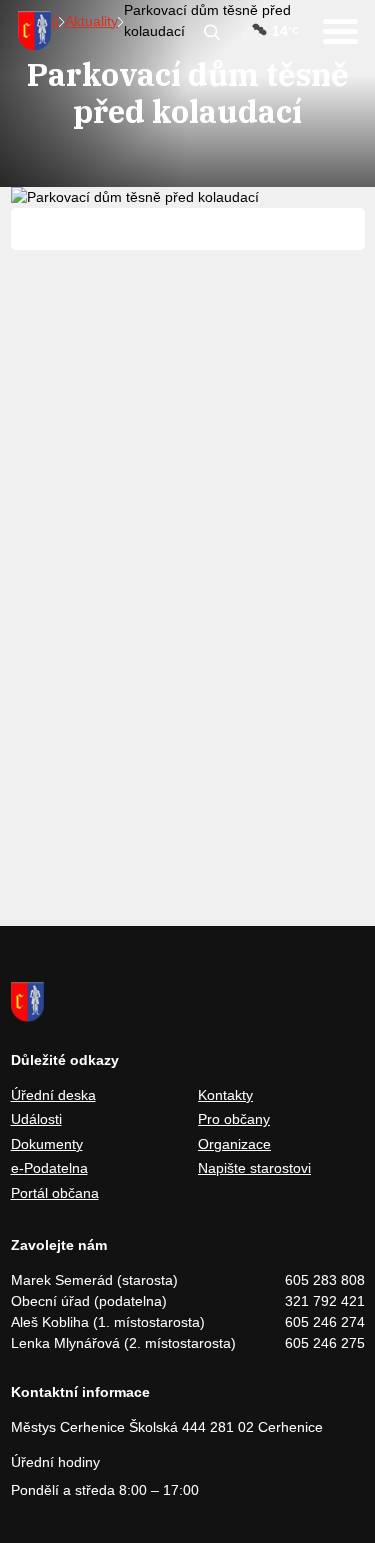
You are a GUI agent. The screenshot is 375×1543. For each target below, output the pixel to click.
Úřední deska (53, 1095)
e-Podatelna (49, 1168)
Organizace (234, 1144)
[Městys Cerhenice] (34, 31)
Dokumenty (47, 1144)
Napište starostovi (254, 1168)
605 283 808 (325, 1280)
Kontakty (225, 1095)
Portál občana (55, 1193)
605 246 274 (325, 1322)
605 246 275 (325, 1343)
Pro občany (234, 1119)
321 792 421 (325, 1301)
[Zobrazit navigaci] (340, 31)
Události (36, 1119)
